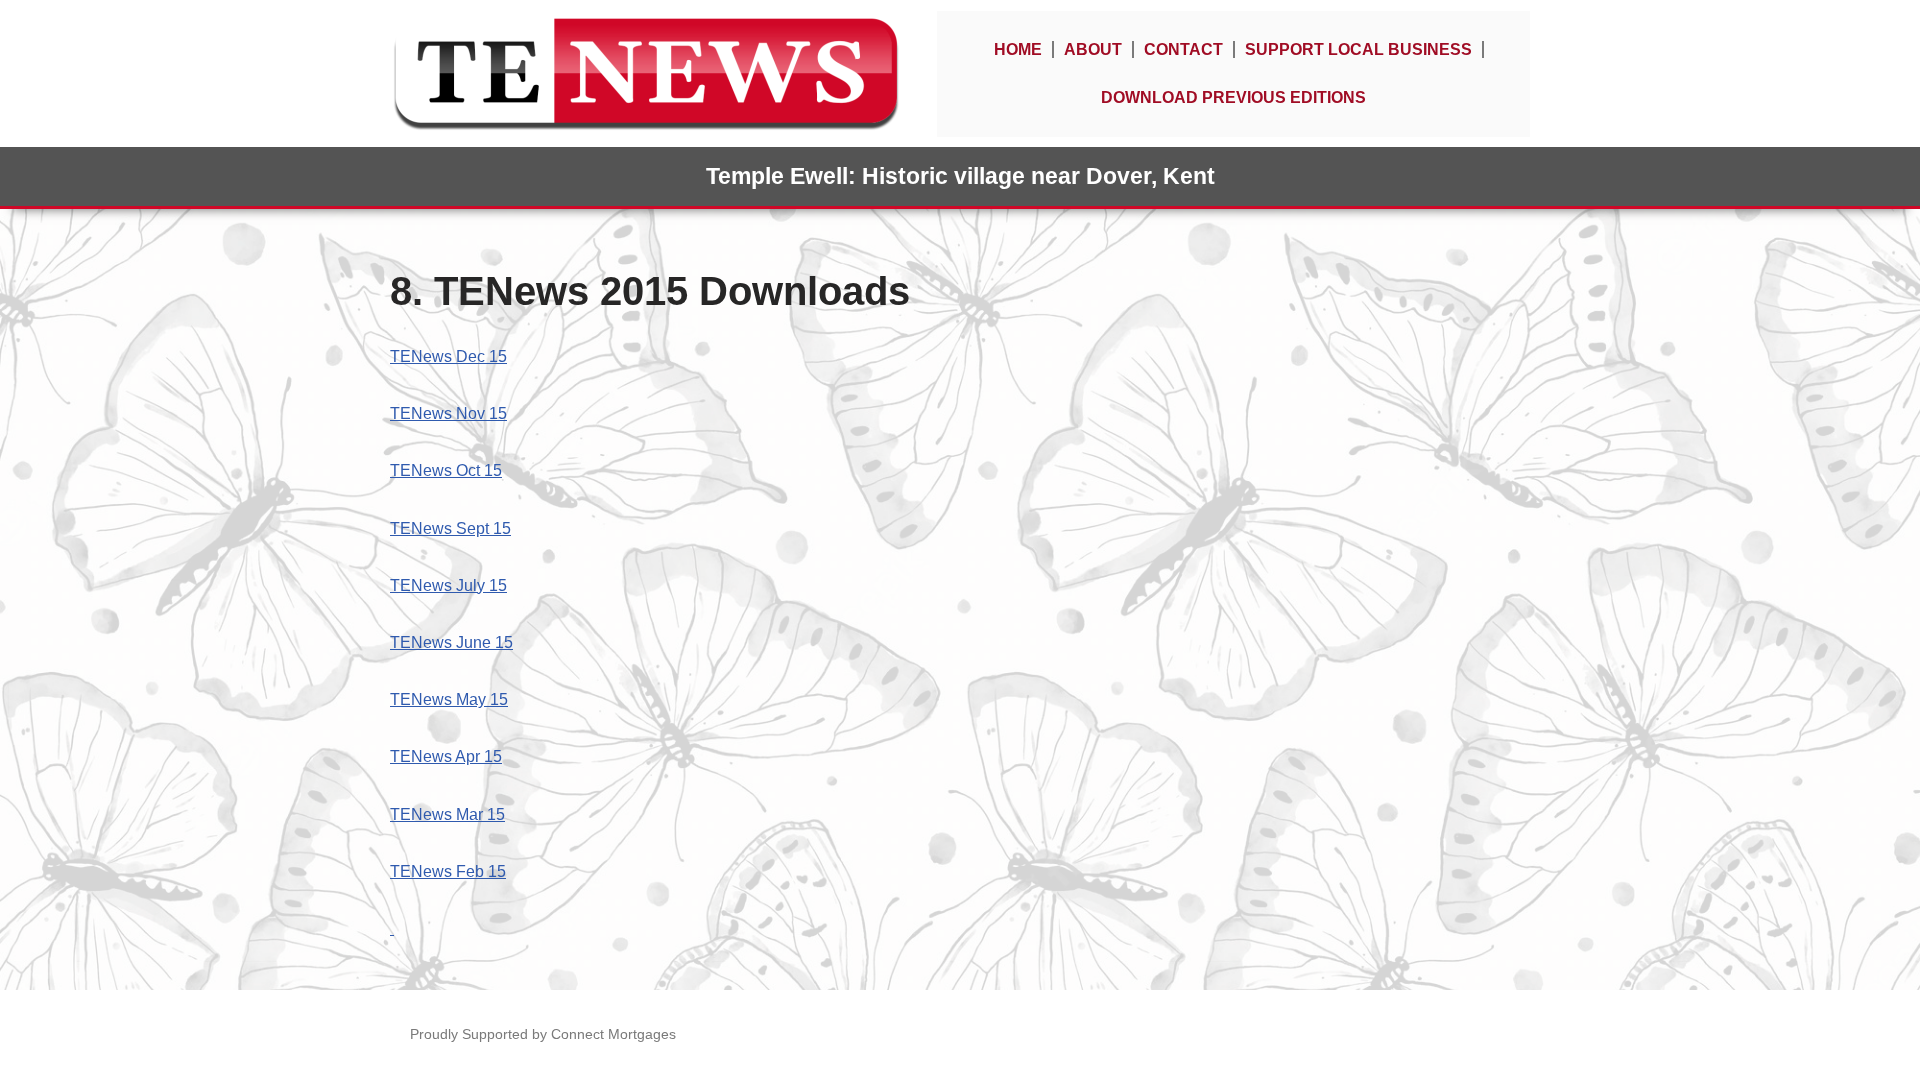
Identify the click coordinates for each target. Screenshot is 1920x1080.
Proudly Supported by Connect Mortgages (543, 1034)
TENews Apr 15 (446, 756)
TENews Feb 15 (448, 871)
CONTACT (1183, 49)
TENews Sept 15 (450, 528)
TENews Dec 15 (448, 356)
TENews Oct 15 (446, 470)
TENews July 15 (448, 585)
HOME (1018, 49)
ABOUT (1093, 49)
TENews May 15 (449, 699)
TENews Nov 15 (448, 413)
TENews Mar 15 (447, 814)
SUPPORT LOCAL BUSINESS (1358, 49)
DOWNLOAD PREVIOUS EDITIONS (1233, 97)
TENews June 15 (451, 642)
